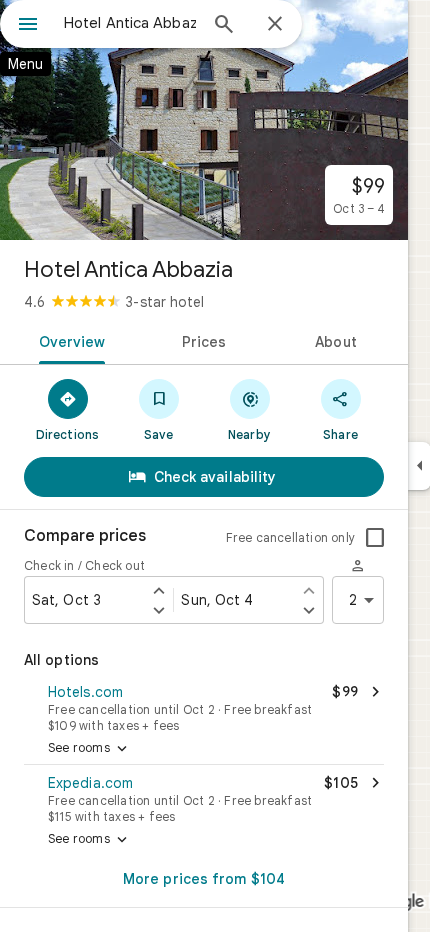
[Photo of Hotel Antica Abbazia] (204, 120)
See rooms (89, 749)
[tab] (68, 340)
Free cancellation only (290, 537)
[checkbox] (375, 538)
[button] (204, 706)
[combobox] (130, 23)
